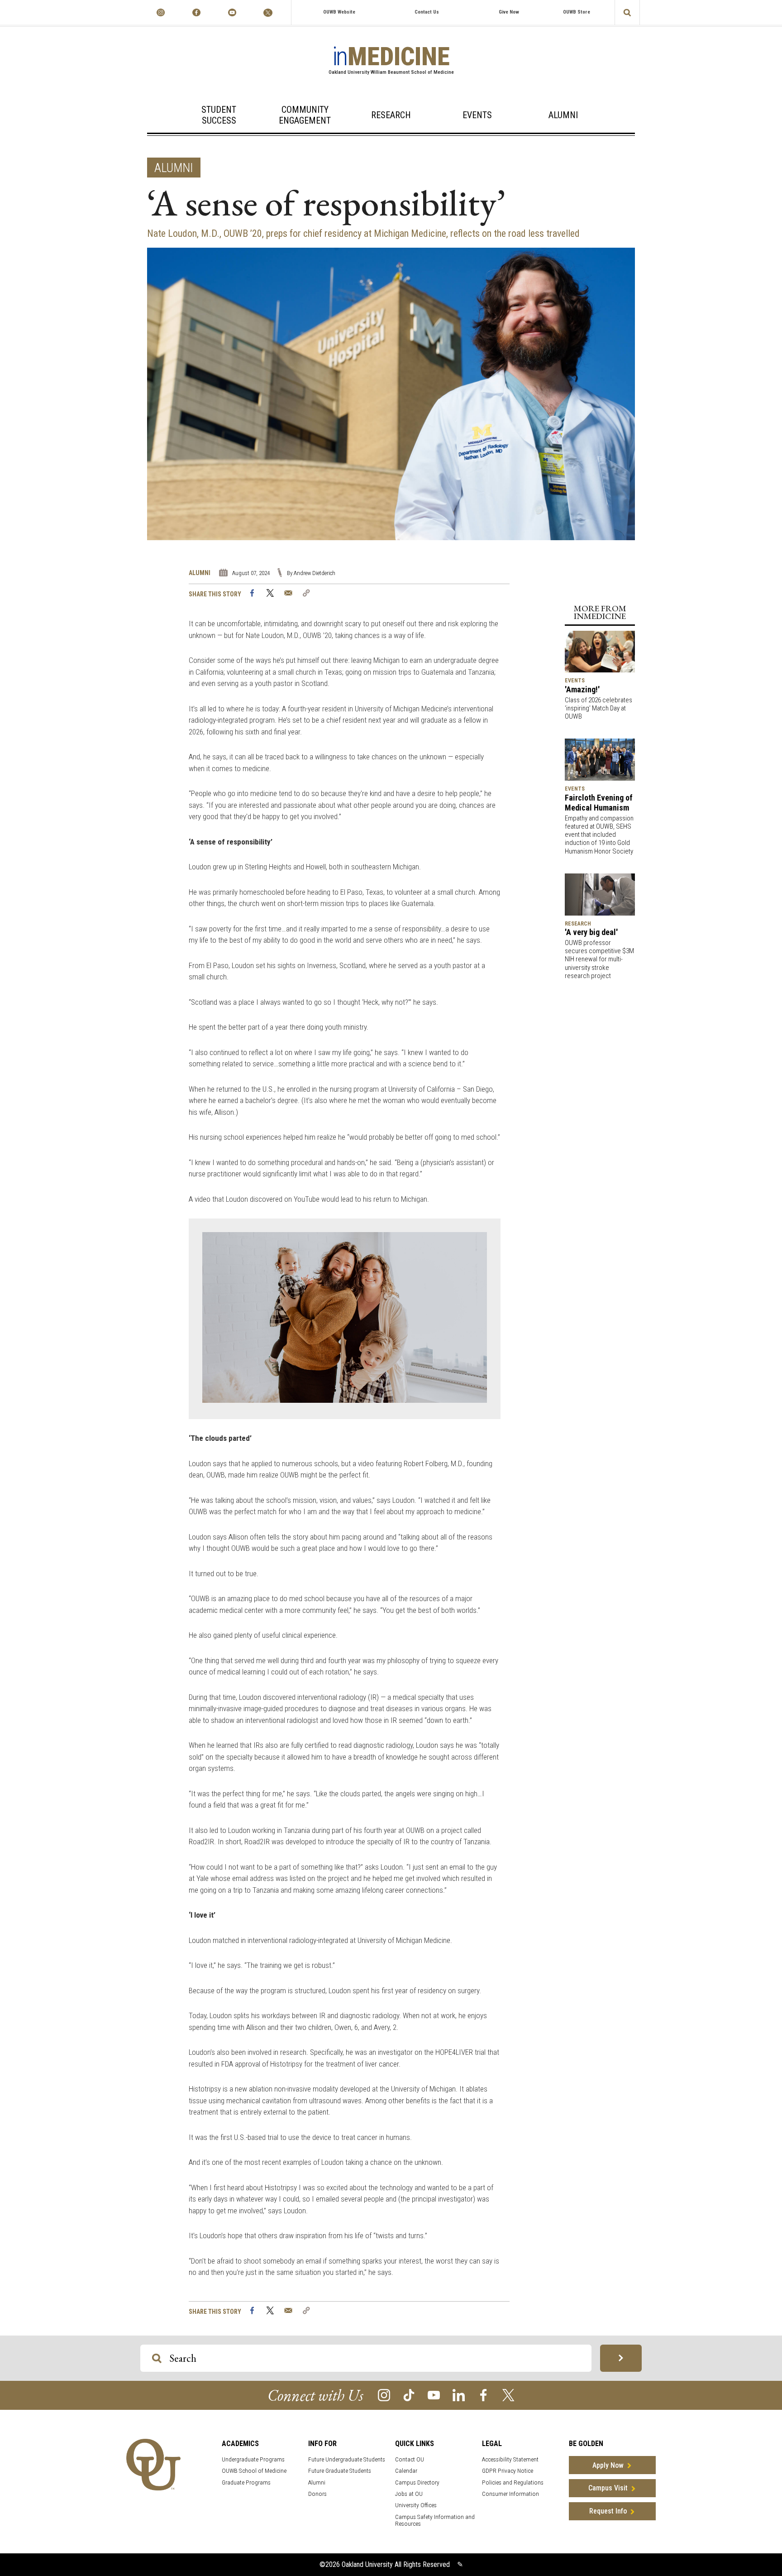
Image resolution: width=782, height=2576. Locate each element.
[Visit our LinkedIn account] (459, 2395)
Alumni (563, 115)
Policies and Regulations (513, 2482)
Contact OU (410, 2459)
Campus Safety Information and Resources (435, 2520)
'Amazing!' (582, 689)
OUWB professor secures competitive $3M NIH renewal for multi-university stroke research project (599, 959)
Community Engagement (305, 115)
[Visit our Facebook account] (484, 2395)
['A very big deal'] (600, 894)
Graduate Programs (246, 2482)
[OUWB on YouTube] (232, 12)
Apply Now (608, 2465)
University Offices (416, 2505)
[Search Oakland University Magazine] (627, 12)
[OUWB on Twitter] (268, 12)
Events (477, 115)
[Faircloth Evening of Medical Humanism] (600, 759)
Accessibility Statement (510, 2459)
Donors (317, 2494)
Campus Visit (608, 2488)
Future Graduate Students (340, 2471)
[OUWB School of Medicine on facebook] (196, 12)
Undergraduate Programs (253, 2459)
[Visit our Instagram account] (384, 2395)
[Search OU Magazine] (621, 2358)
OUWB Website (339, 12)
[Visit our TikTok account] (409, 2395)
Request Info (608, 2511)
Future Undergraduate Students (347, 2459)
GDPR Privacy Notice (508, 2471)
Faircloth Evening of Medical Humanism (599, 803)
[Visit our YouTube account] (434, 2395)
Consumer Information (510, 2494)
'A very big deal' (591, 932)
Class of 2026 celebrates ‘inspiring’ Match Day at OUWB (598, 708)
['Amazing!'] (600, 651)
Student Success (219, 115)
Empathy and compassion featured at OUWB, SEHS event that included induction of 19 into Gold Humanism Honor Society (599, 835)
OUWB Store (577, 12)
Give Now (509, 12)
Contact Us (427, 12)
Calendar (406, 2471)
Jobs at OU (409, 2494)
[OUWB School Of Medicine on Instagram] (160, 12)
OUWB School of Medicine (254, 2471)
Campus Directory (417, 2482)
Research (391, 115)
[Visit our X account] (508, 2395)
